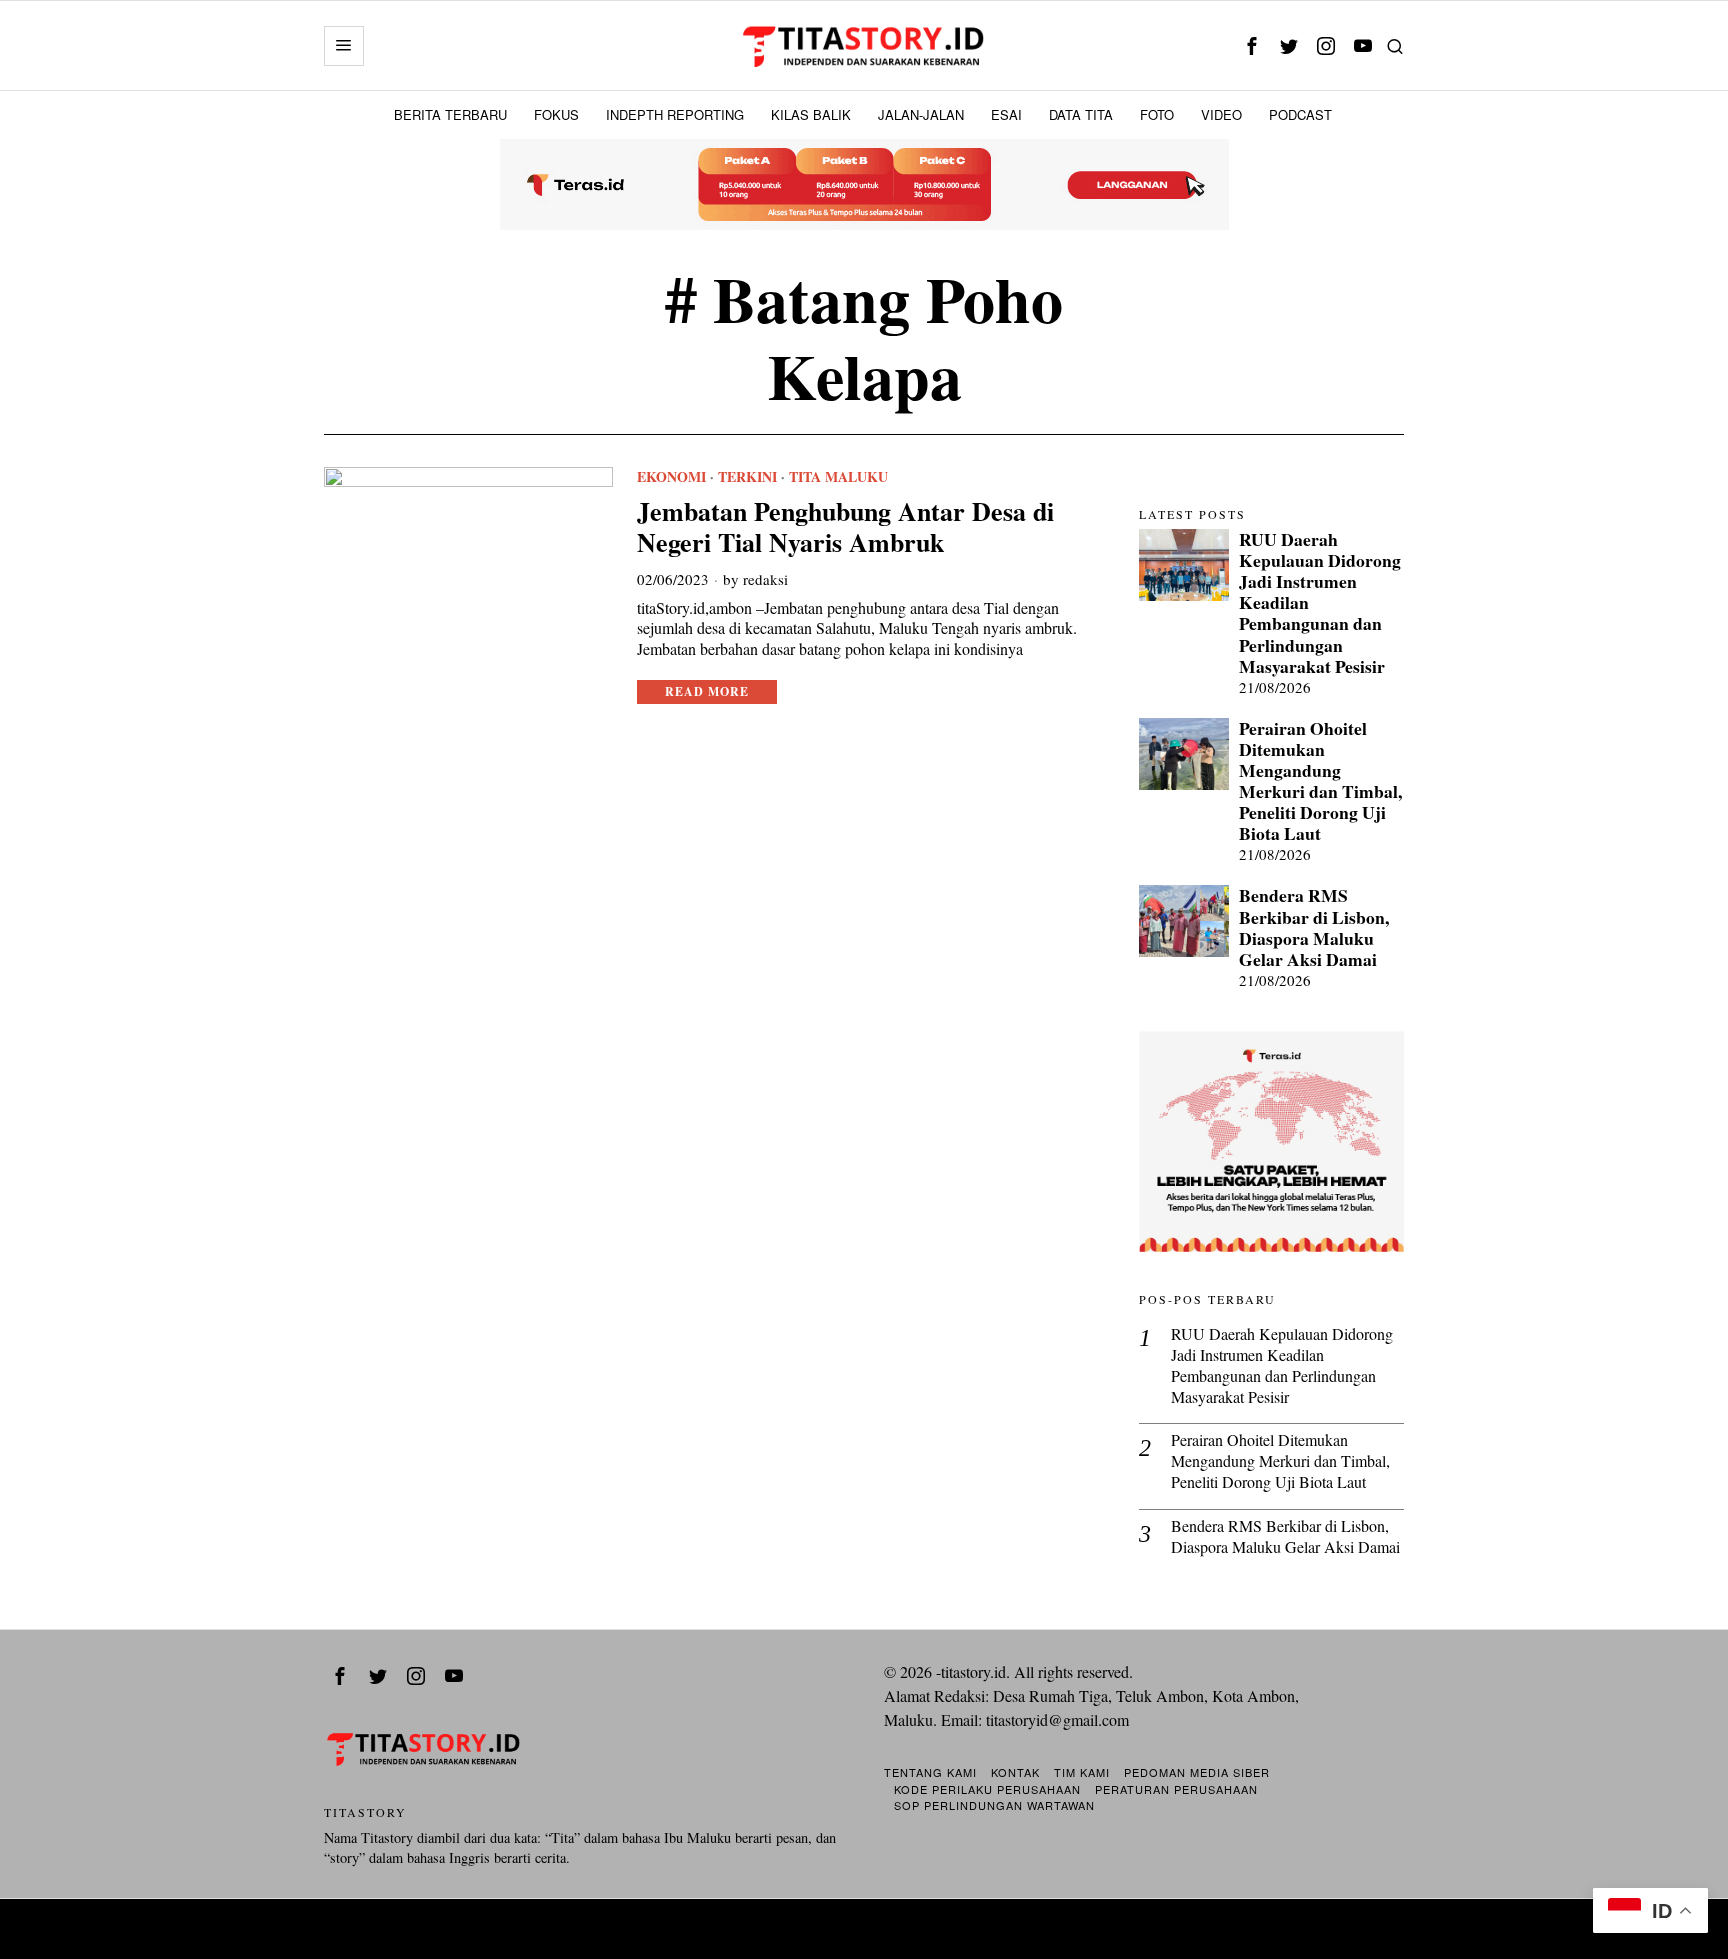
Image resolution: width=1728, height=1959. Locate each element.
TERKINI (747, 477)
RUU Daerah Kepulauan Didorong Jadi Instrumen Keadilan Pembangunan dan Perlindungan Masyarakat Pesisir (1320, 603)
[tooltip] (1251, 45)
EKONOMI (671, 477)
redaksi (765, 579)
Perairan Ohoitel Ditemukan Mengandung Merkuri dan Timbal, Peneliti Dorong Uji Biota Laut (1320, 781)
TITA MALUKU (838, 477)
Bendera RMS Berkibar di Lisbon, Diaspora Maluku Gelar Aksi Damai (1314, 927)
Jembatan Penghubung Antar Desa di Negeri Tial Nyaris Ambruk (845, 527)
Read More (707, 691)
